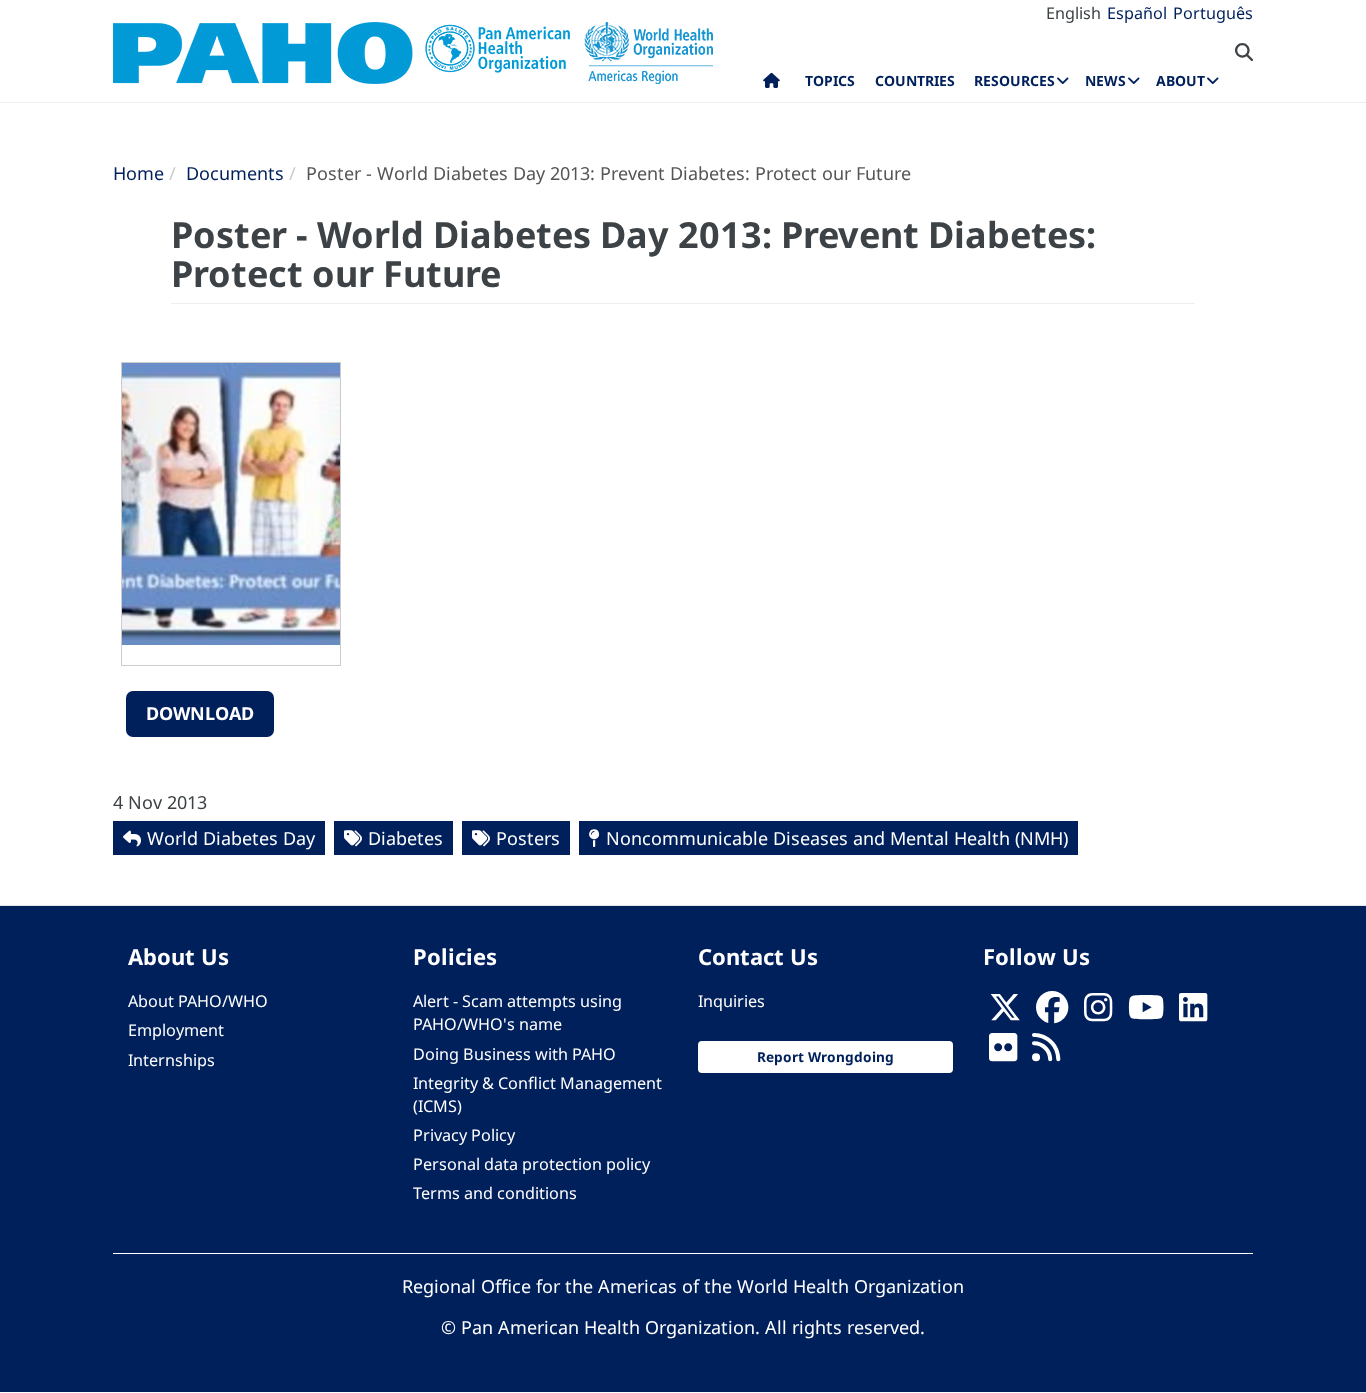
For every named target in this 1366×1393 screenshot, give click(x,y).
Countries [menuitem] (915, 80)
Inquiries (731, 1001)
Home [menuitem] (771, 85)
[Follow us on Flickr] (1003, 1054)
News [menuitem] (1105, 80)
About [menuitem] (1180, 80)
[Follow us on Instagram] (1098, 1013)
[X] (1005, 1013)
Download (200, 713)
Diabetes (405, 838)
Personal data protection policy (531, 1164)
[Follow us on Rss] (1046, 1054)
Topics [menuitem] (830, 80)
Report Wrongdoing (825, 1056)
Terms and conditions (495, 1193)
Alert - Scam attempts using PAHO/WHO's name (517, 1012)
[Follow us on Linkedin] (1193, 1013)
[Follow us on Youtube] (1146, 1013)
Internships (171, 1060)
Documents (235, 173)
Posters (528, 838)
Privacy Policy (464, 1135)
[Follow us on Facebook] (1052, 1013)
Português (1213, 13)
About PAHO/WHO (198, 1001)
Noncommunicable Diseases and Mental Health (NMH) (837, 838)
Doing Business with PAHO (514, 1054)
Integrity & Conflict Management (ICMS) (537, 1094)
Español (1137, 13)
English (1073, 13)
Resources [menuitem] (1014, 80)
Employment (176, 1030)
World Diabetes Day (231, 838)
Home (138, 173)
